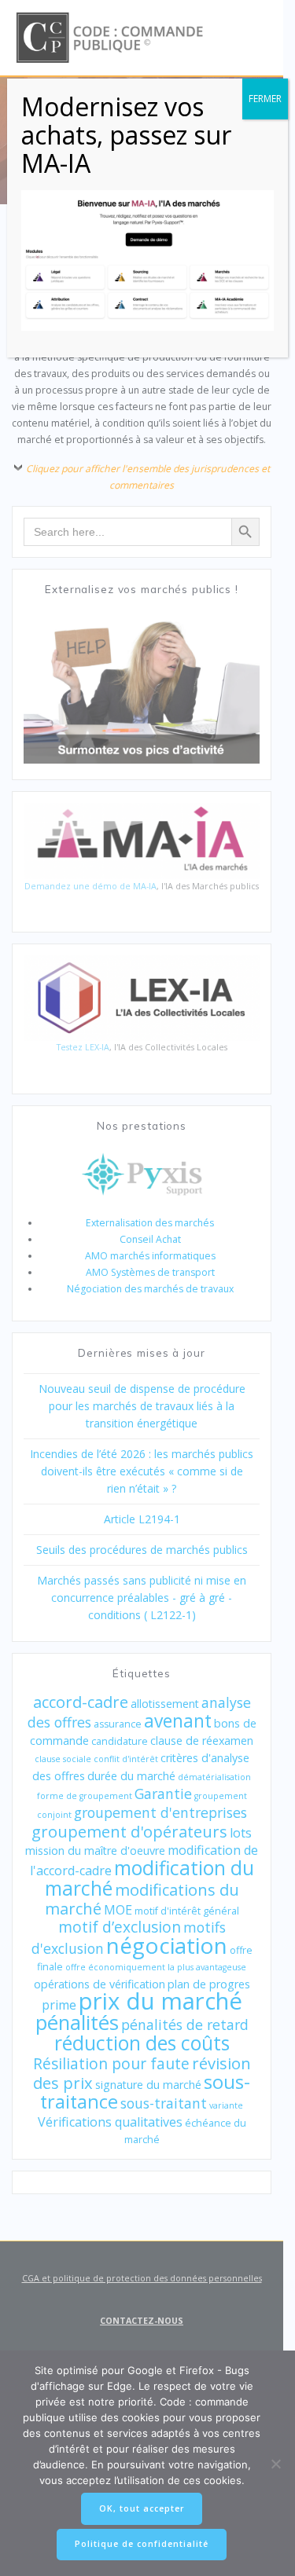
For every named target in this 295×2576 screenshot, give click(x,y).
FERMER (265, 99)
